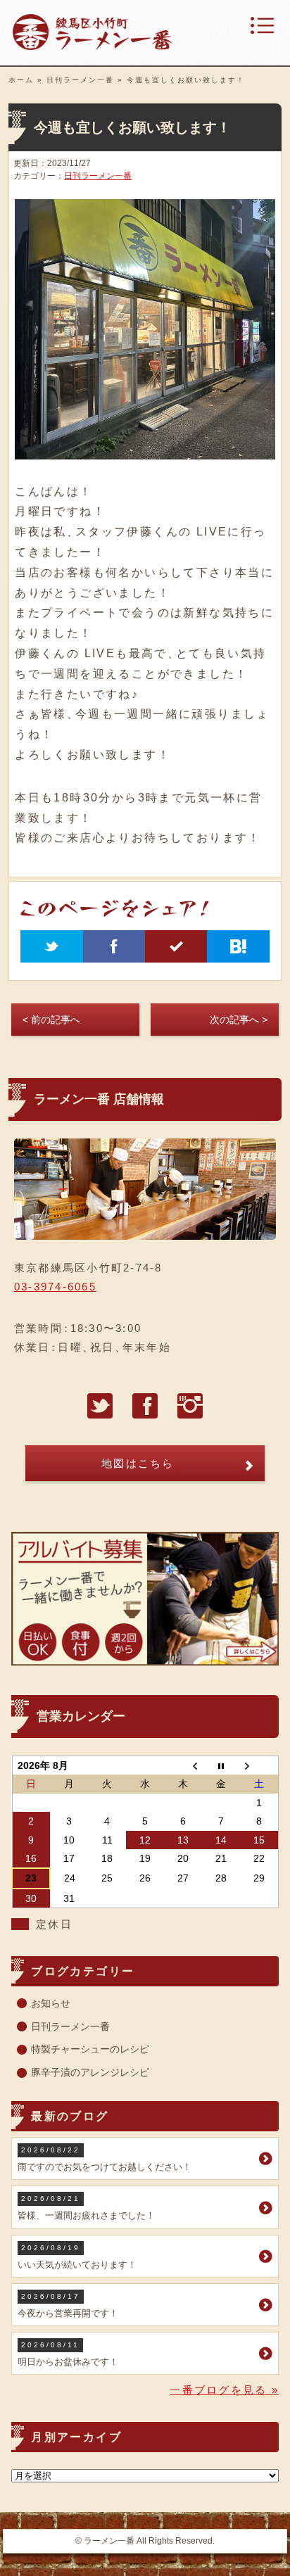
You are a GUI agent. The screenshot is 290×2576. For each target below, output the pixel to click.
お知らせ (51, 2003)
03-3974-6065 (55, 1287)
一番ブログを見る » (224, 2390)
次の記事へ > (239, 1020)
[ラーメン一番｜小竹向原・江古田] (93, 46)
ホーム (21, 80)
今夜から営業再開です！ (68, 2305)
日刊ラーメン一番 (80, 80)
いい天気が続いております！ (77, 2257)
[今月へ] (221, 1766)
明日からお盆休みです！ (68, 2354)
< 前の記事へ (51, 1020)
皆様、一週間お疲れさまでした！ (86, 2208)
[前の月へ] (183, 1766)
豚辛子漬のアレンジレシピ (90, 2072)
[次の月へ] (259, 1766)
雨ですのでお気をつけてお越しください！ (105, 2159)
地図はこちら (138, 1463)
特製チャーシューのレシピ (90, 2049)
